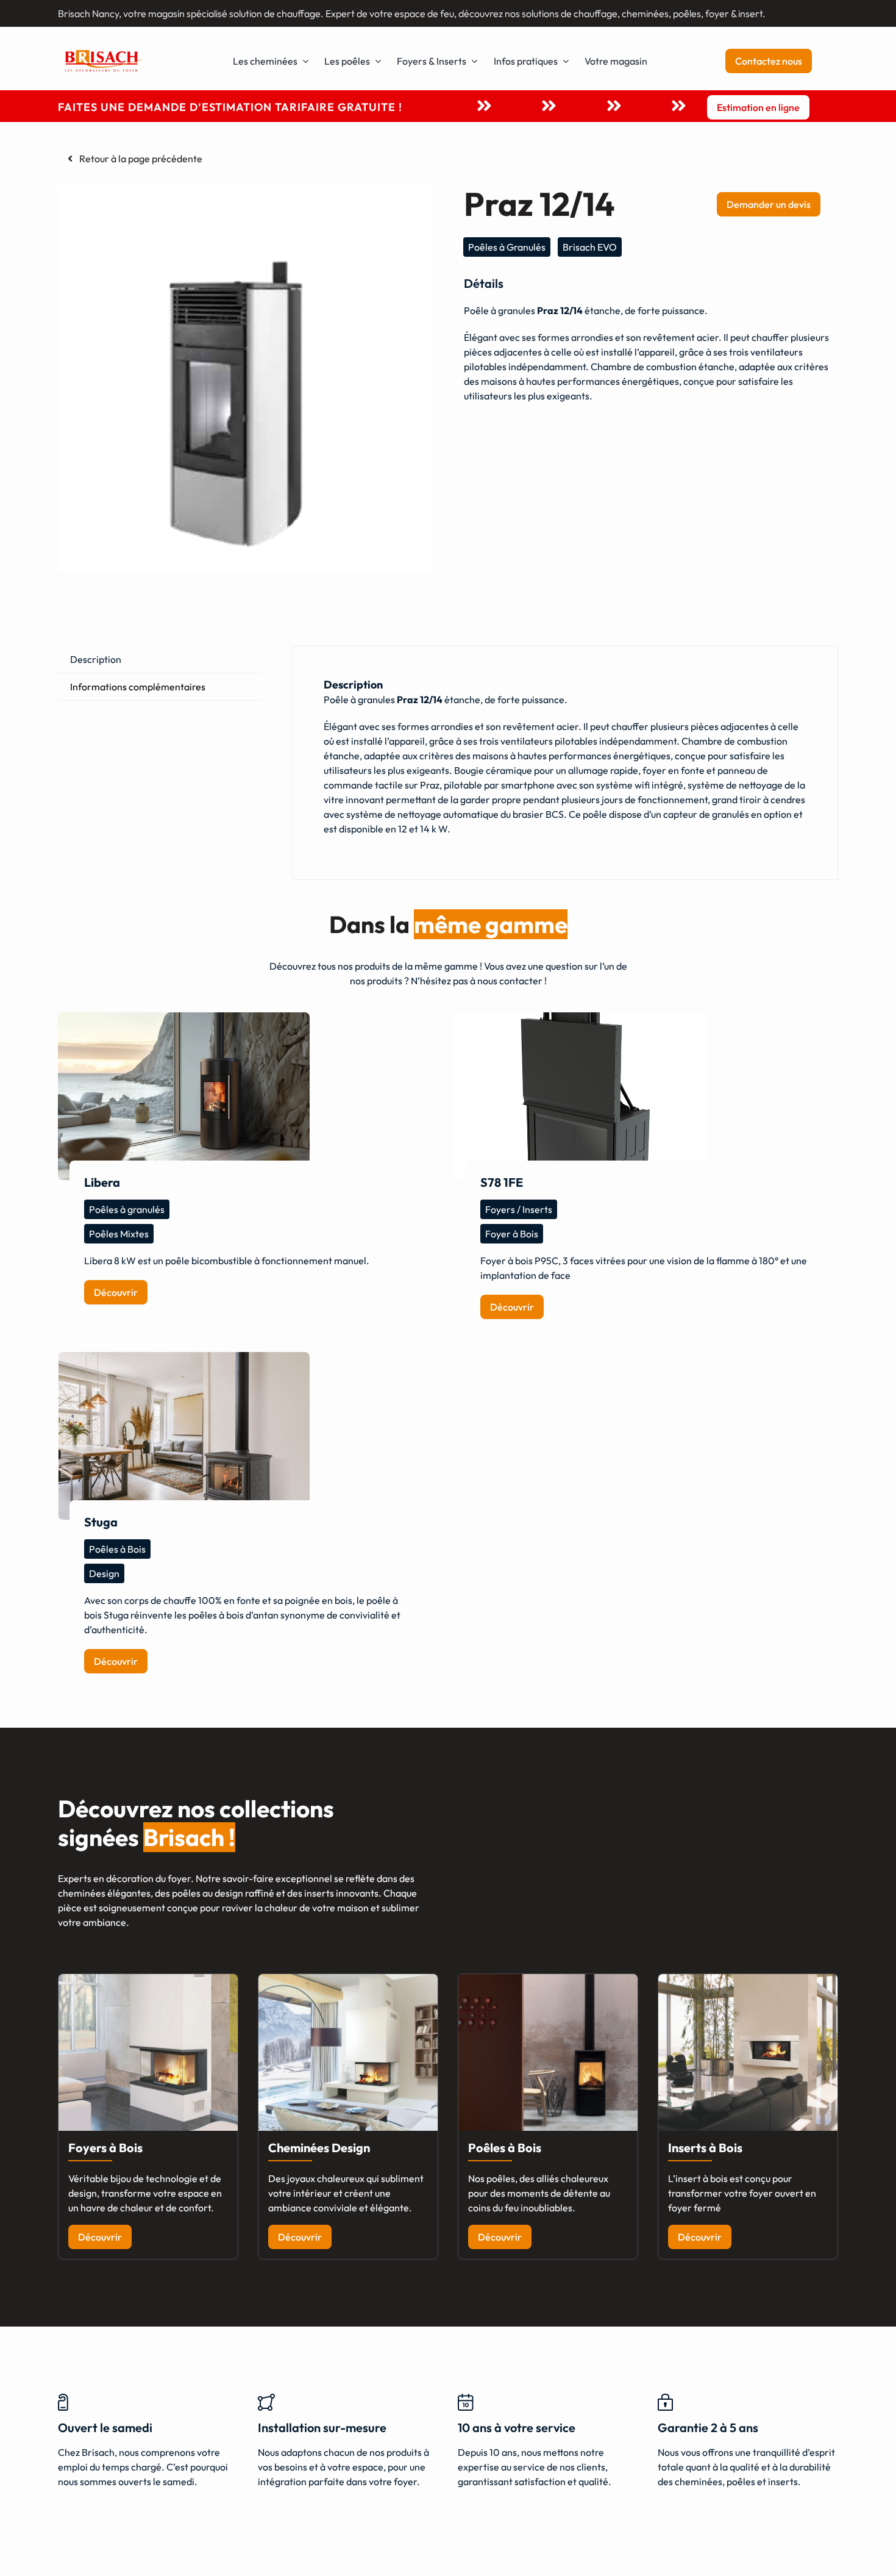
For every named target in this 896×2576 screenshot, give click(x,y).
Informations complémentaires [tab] (138, 687)
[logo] (104, 51)
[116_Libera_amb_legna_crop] (184, 1096)
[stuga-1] (184, 1436)
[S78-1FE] (580, 1096)
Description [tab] (96, 659)
